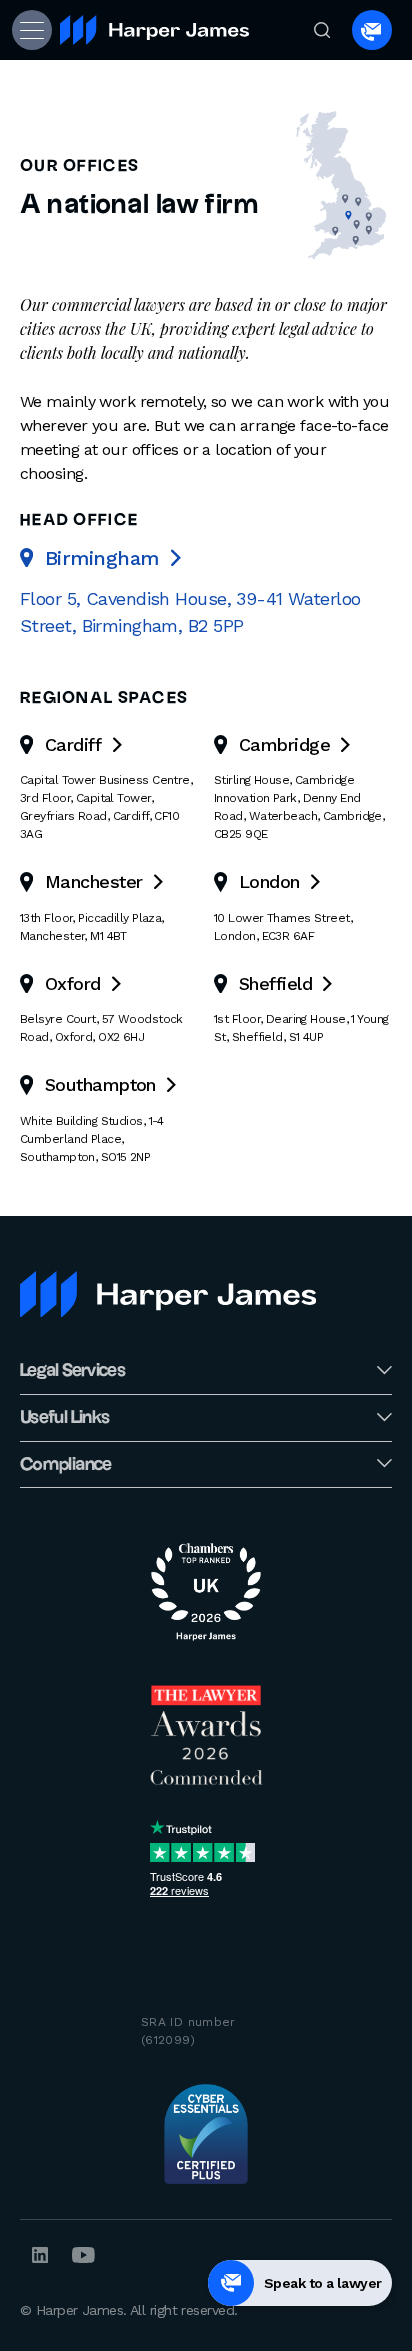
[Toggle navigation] (30, 30)
